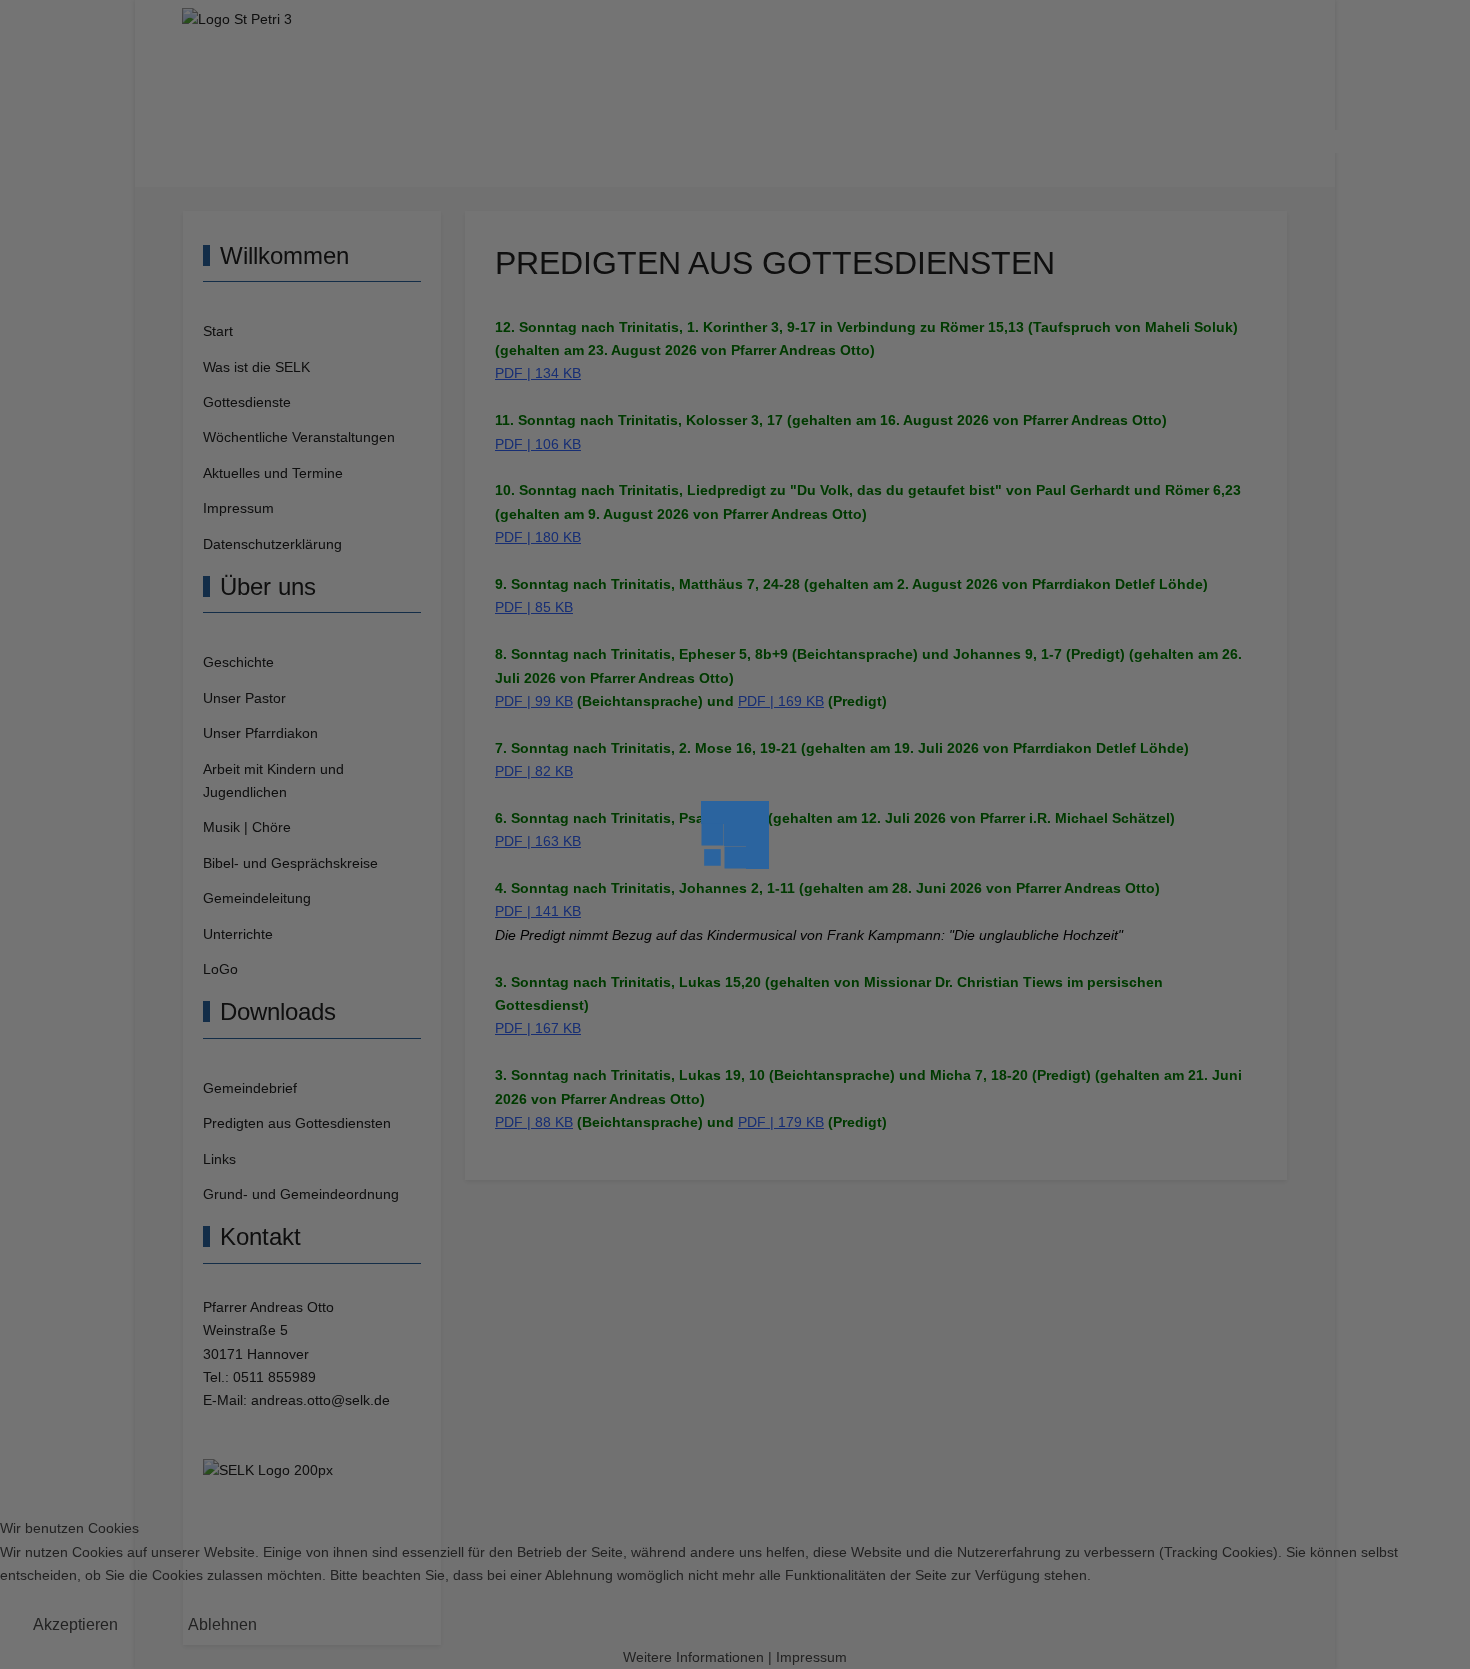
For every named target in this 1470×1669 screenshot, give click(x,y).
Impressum (811, 1657)
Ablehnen (222, 1624)
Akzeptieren (75, 1624)
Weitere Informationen (693, 1657)
